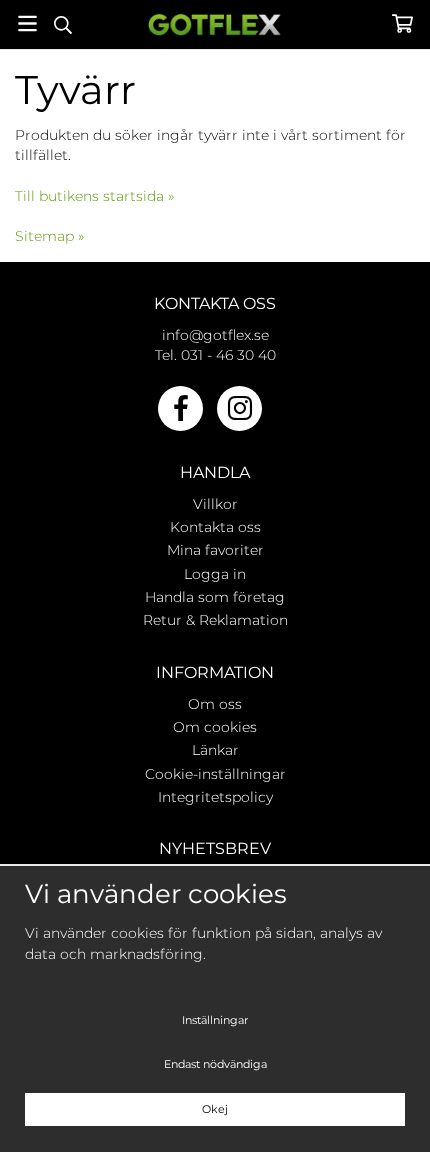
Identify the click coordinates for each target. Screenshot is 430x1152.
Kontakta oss (215, 527)
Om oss (215, 704)
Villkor (215, 504)
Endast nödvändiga (215, 1064)
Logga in (215, 574)
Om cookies (215, 727)
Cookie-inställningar (215, 774)
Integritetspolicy (215, 797)
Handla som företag (215, 597)
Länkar (215, 750)
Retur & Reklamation (215, 620)
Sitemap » (49, 236)
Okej (215, 1109)
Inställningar (215, 1020)
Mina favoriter (215, 550)
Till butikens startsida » (94, 196)
